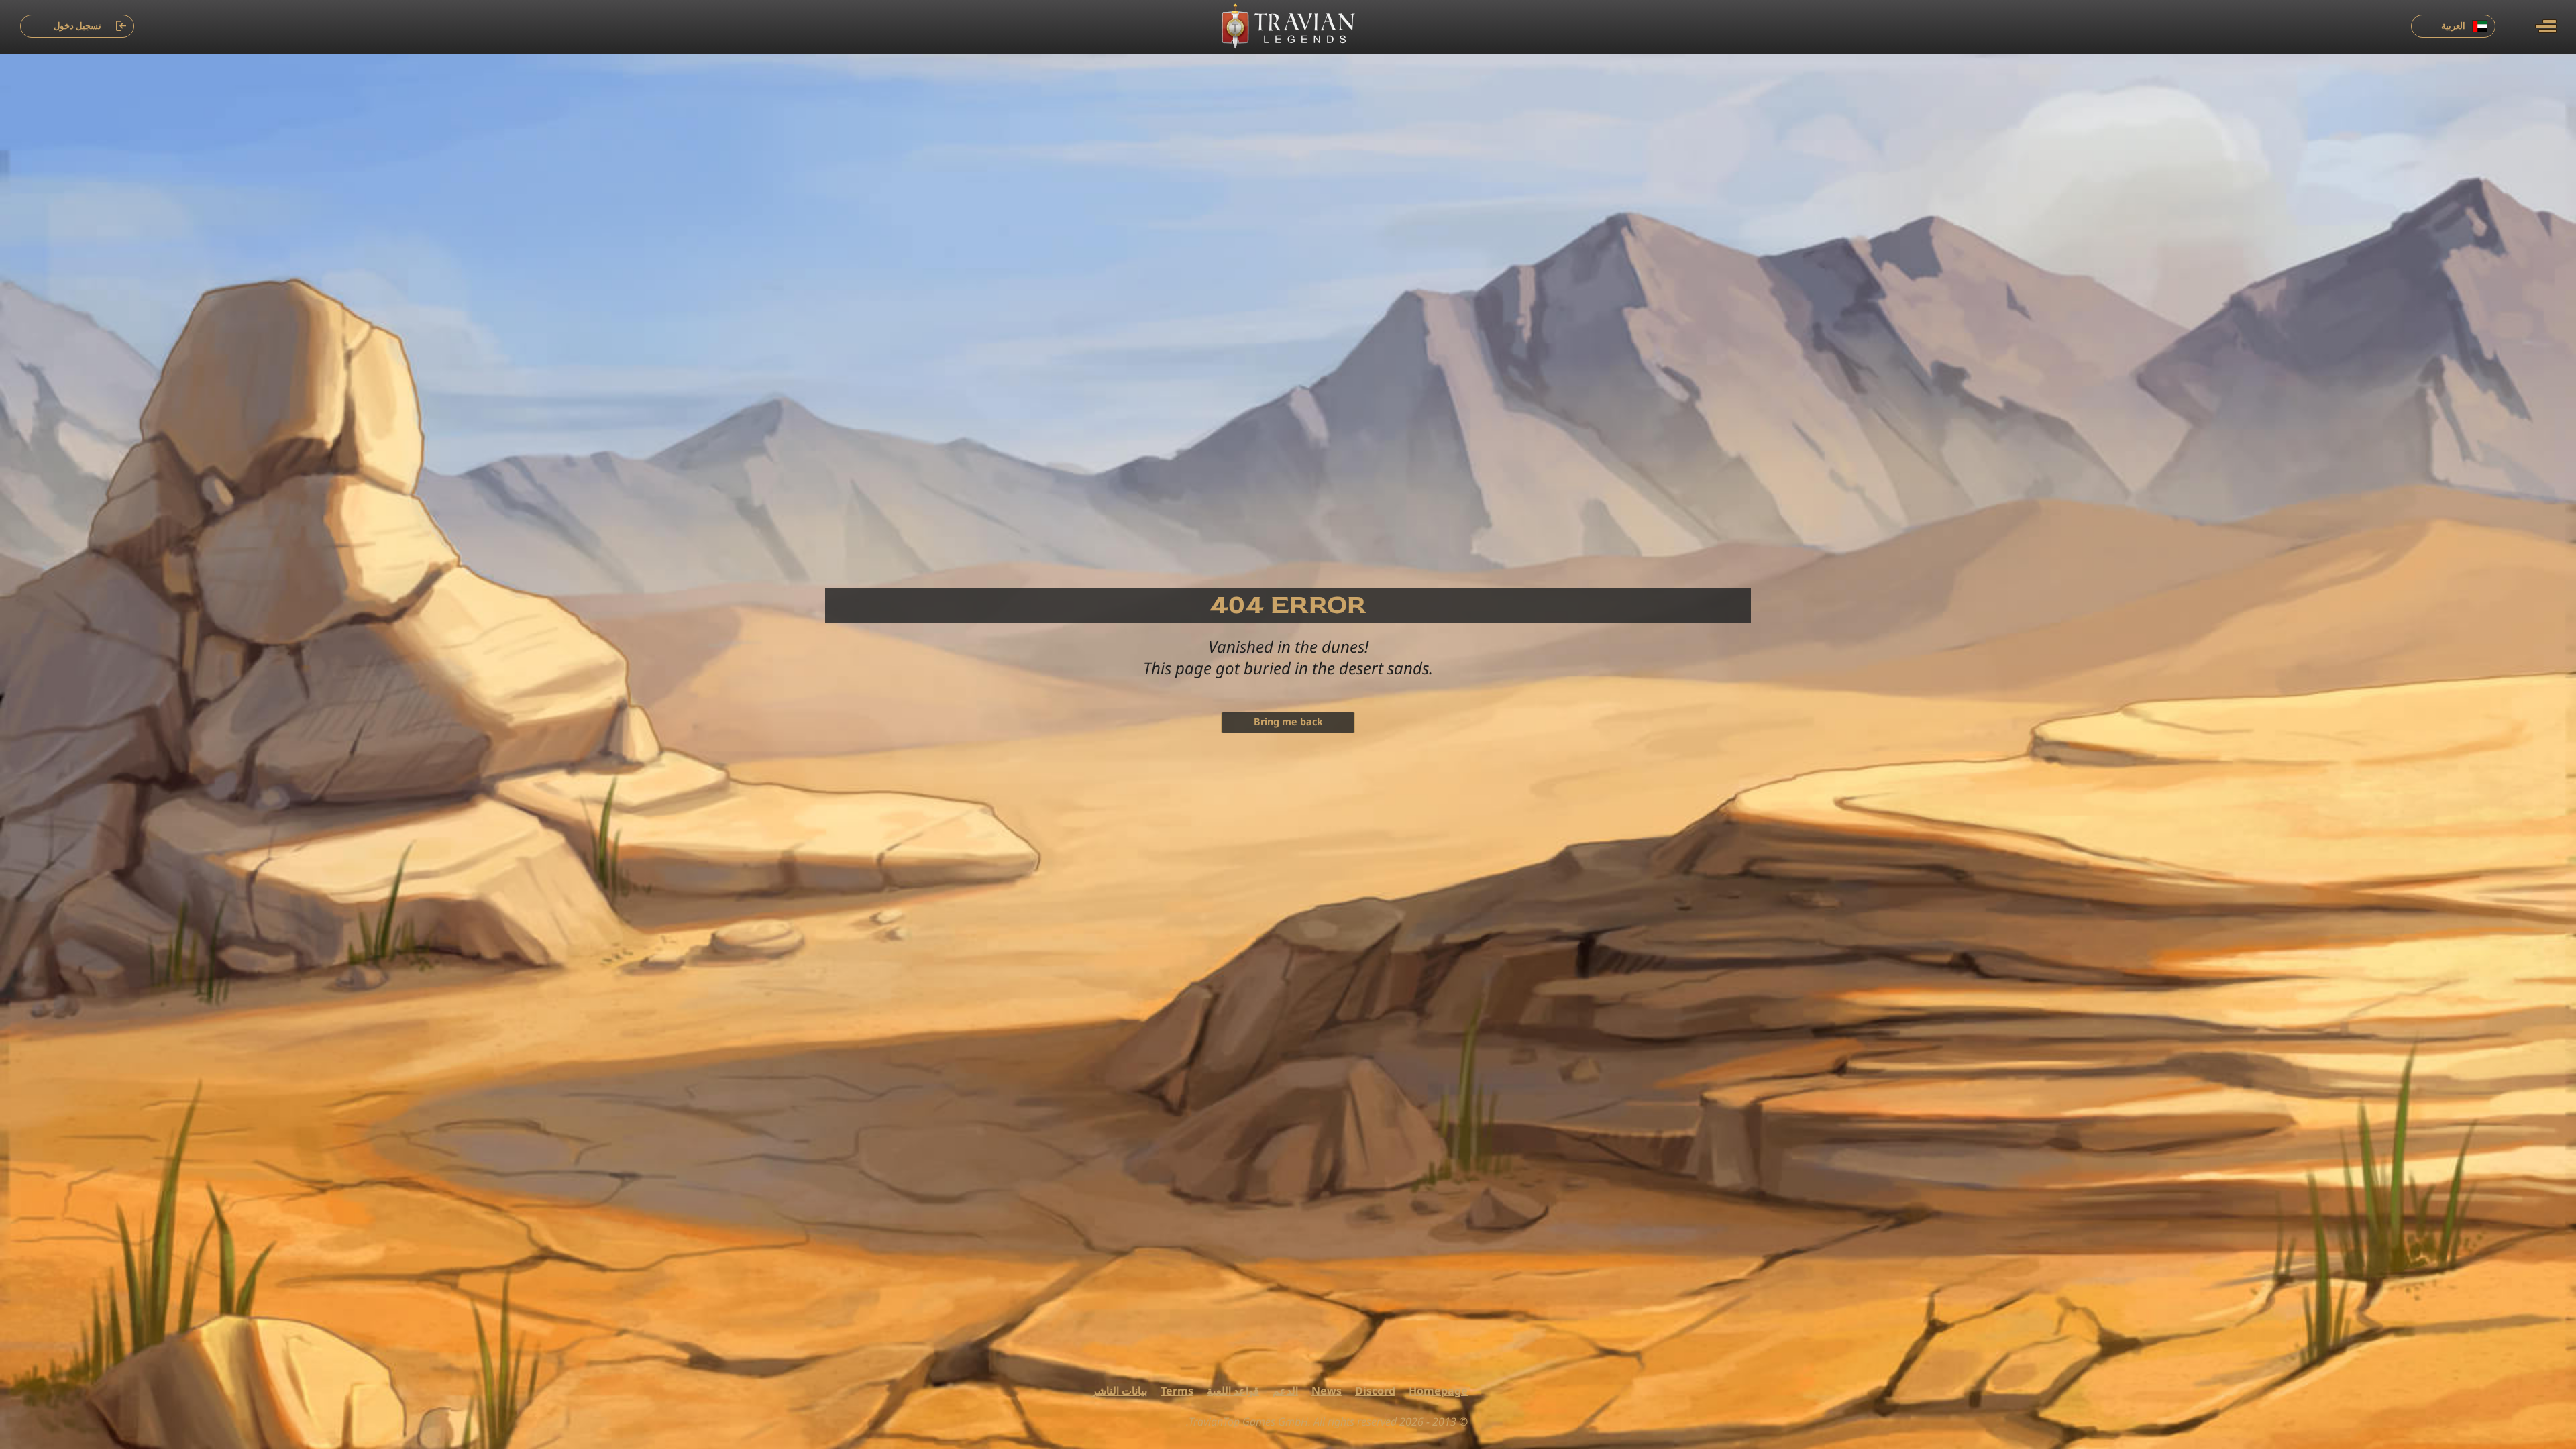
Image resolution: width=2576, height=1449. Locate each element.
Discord (1375, 1391)
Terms (1177, 1391)
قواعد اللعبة (1233, 1391)
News (1327, 1391)
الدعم (1285, 1391)
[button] (2546, 26)
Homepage (1438, 1391)
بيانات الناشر (1119, 1391)
